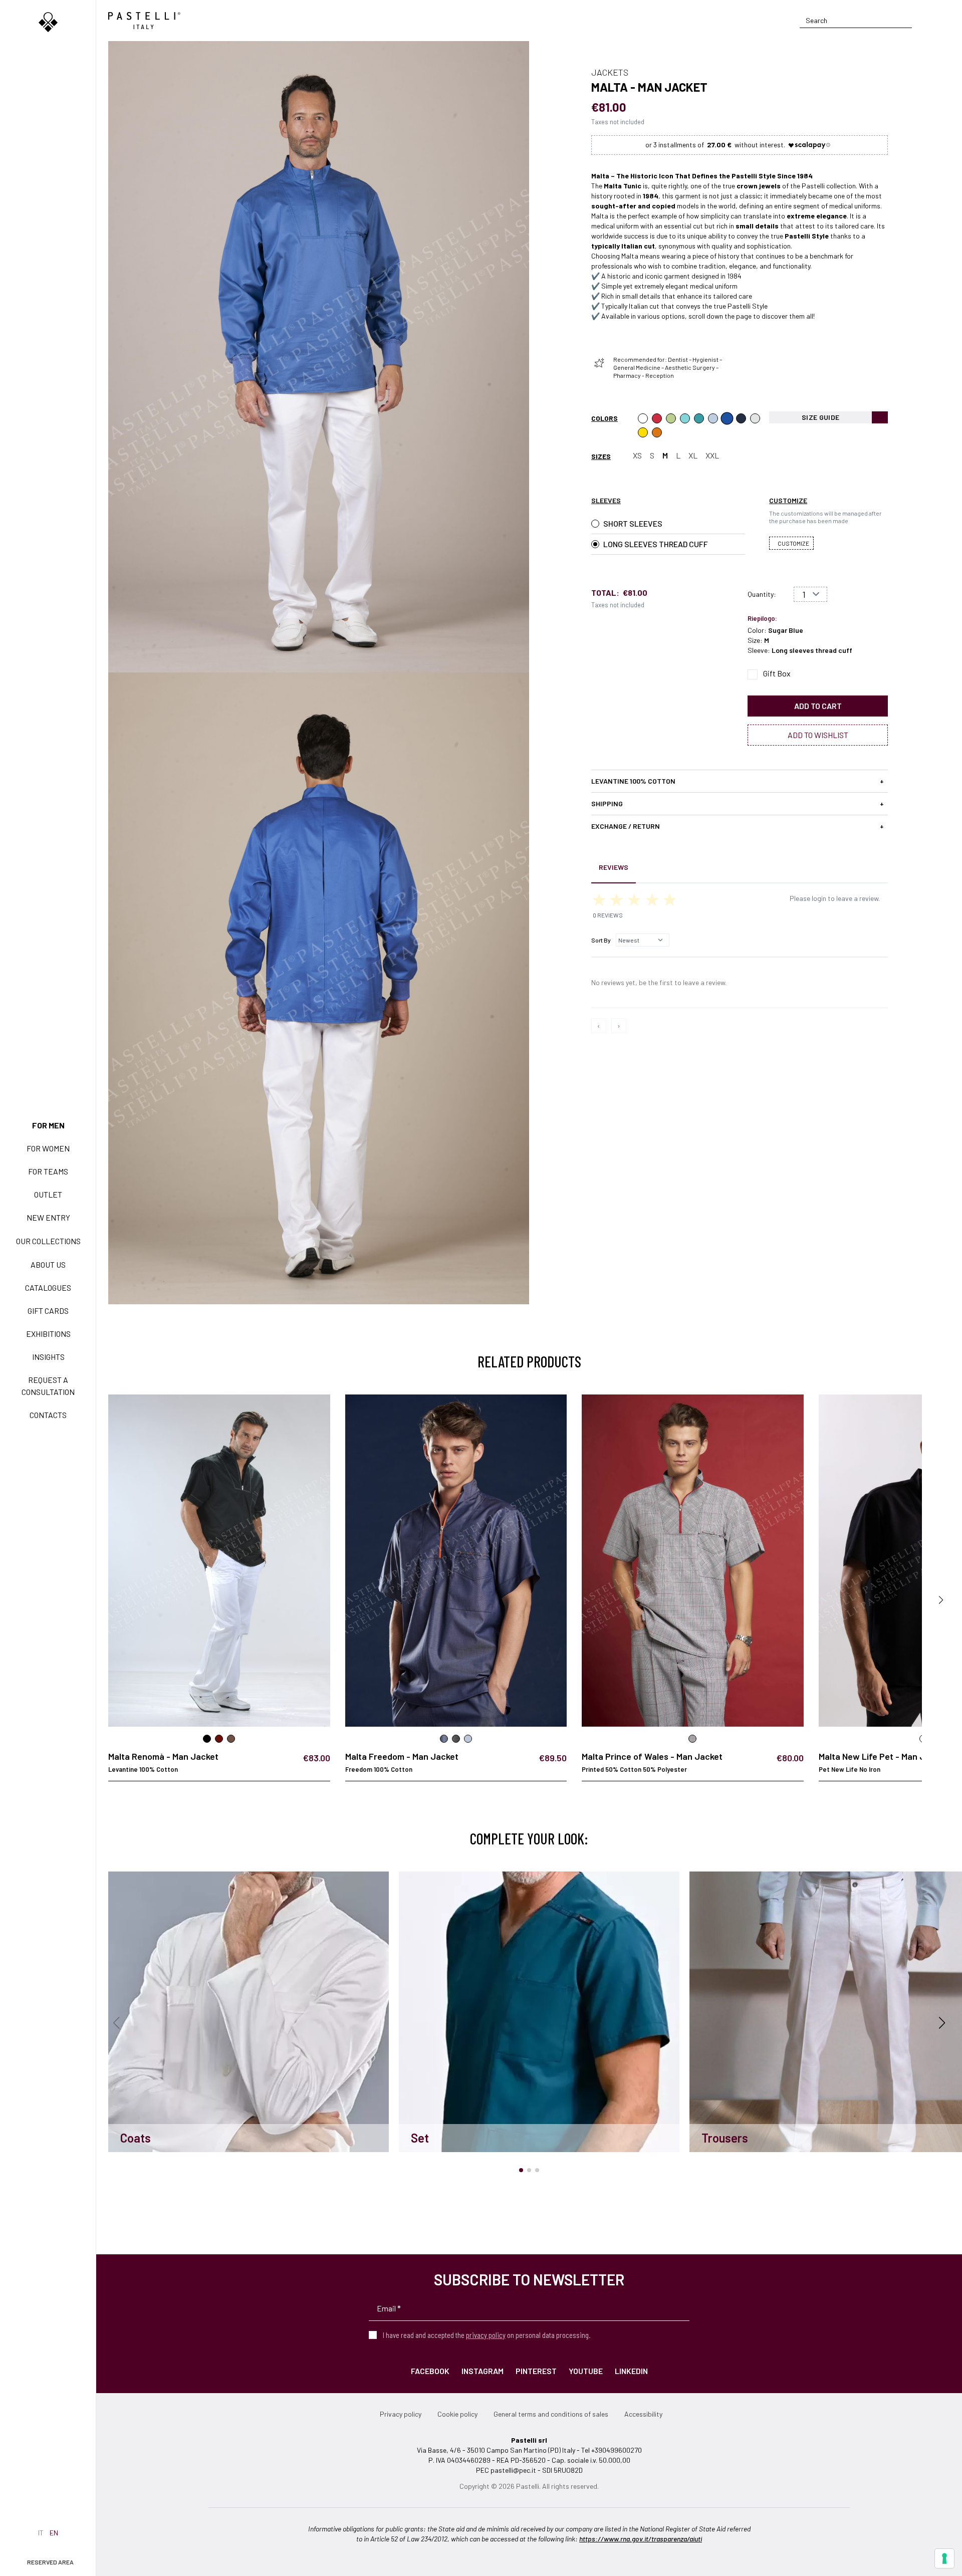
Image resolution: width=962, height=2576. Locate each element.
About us (48, 1264)
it (41, 2533)
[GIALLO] (643, 432)
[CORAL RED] (657, 418)
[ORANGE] (657, 432)
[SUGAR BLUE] (727, 418)
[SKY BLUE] (713, 418)
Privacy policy (401, 2414)
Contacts (48, 1415)
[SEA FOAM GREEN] (685, 418)
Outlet (48, 1194)
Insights (48, 1357)
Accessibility (643, 2414)
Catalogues (48, 1287)
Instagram (483, 2371)
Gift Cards (48, 1311)
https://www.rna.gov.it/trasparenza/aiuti (641, 2539)
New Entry (48, 1217)
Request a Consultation (48, 1386)
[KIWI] (671, 418)
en (54, 2533)
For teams (48, 1171)
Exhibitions (48, 1334)
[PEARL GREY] (755, 418)
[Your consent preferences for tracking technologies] (944, 2558)
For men (48, 1125)
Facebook (430, 2371)
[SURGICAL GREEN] (699, 418)
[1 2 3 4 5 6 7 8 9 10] (810, 594)
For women (48, 1148)
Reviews (614, 867)
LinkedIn (631, 2371)
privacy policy (486, 2335)
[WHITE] (643, 418)
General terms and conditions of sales (551, 2414)
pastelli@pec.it (513, 2470)
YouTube (586, 2371)
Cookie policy (457, 2414)
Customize (793, 543)
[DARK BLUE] (741, 418)
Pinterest (536, 2371)
